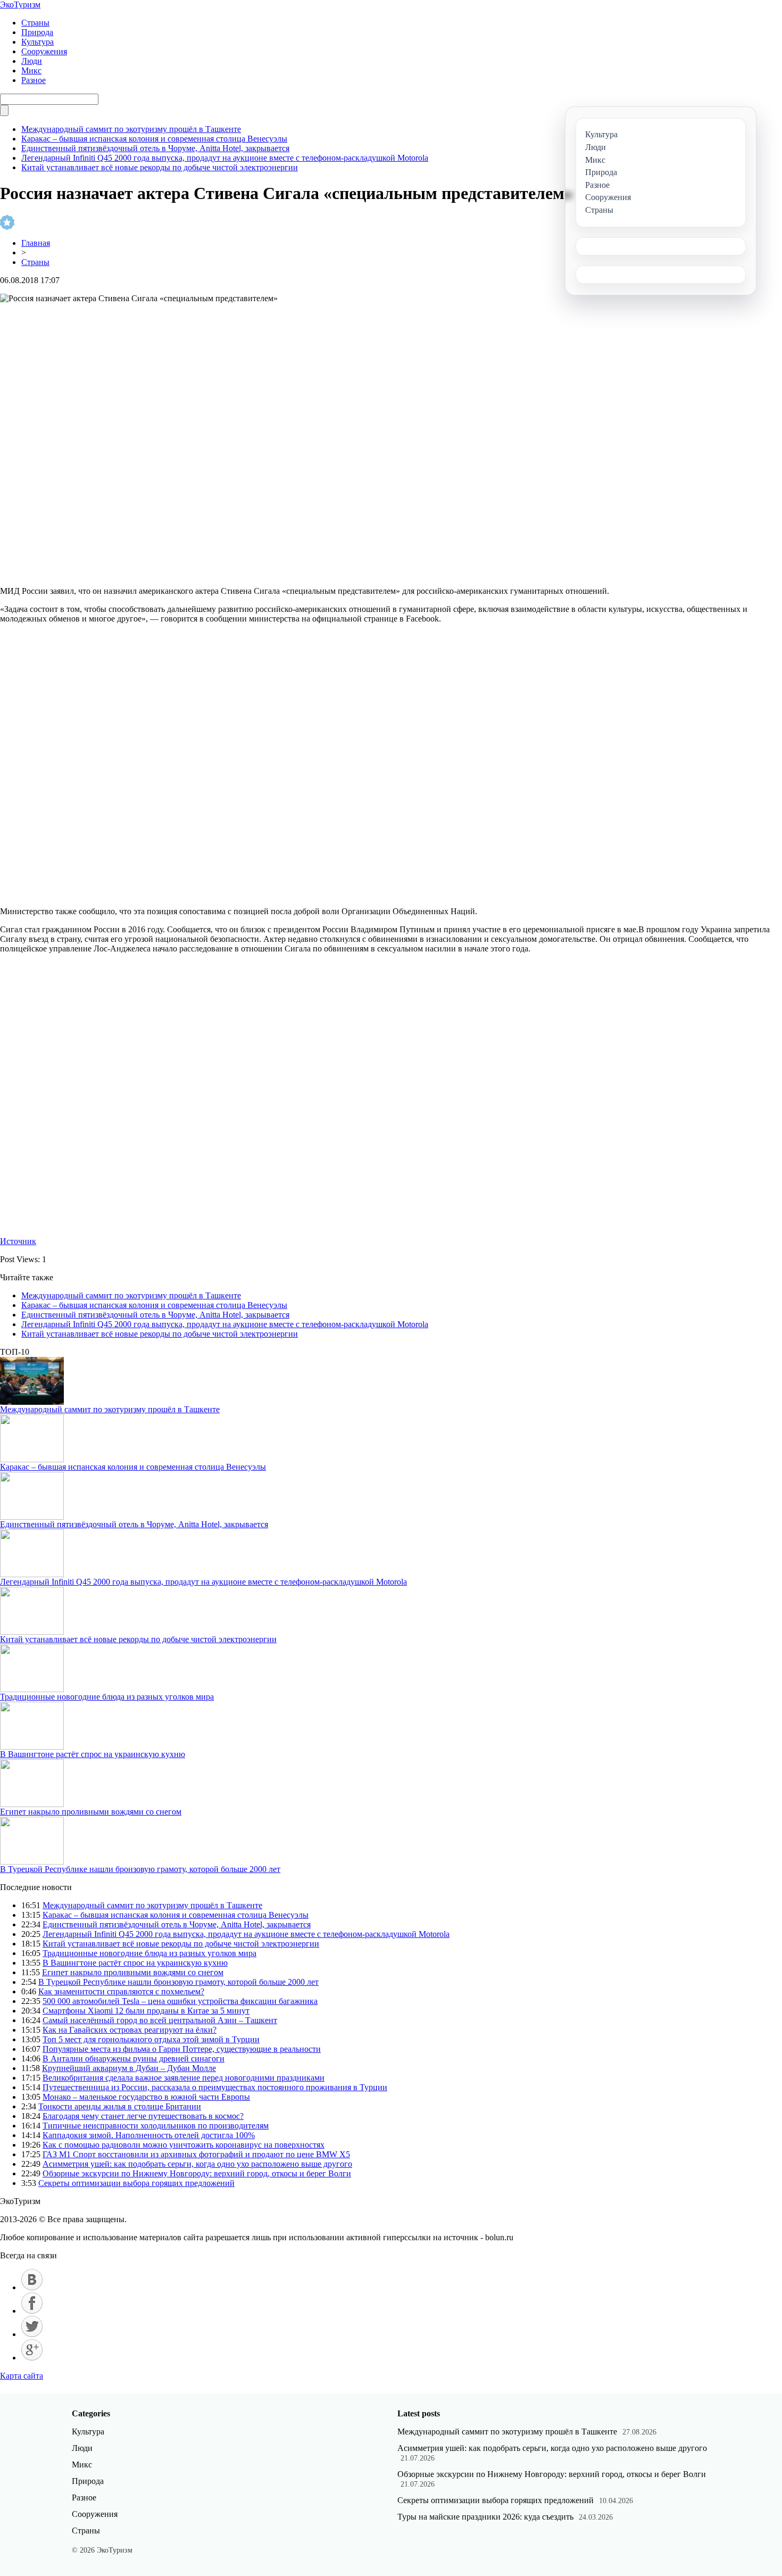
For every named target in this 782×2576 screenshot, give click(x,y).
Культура (38, 42)
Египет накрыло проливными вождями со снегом (91, 1812)
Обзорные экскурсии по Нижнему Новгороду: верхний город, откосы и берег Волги (197, 2173)
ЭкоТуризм (20, 5)
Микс (31, 71)
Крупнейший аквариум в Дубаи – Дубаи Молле (129, 2068)
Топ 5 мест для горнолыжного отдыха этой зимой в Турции (151, 2039)
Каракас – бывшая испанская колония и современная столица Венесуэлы (154, 139)
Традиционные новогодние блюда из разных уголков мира (107, 1697)
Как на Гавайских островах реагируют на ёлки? (130, 2030)
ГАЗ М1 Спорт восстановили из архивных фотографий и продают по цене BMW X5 (196, 2154)
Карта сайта (22, 2376)
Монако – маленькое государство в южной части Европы (146, 2097)
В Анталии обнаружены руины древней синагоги (134, 2059)
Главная (36, 243)
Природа (37, 32)
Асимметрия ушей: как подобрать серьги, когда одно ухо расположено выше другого (197, 2164)
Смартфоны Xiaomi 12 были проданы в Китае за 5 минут (146, 2011)
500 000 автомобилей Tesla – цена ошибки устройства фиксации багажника (180, 2001)
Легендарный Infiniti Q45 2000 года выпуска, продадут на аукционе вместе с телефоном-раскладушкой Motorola (225, 158)
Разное (34, 80)
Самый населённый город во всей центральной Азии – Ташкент (160, 2020)
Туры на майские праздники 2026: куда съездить (485, 2517)
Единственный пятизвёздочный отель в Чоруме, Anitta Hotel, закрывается (155, 148)
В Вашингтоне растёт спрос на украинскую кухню (93, 1754)
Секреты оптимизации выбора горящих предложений (136, 2183)
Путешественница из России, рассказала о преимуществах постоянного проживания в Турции (215, 2087)
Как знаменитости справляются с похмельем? (121, 1991)
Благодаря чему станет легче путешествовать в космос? (143, 2116)
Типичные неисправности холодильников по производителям (156, 2126)
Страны (35, 23)
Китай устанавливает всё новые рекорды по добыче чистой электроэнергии (160, 167)
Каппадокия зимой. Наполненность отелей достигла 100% (149, 2135)
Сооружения (44, 51)
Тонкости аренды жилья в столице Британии (120, 2106)
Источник (18, 1241)
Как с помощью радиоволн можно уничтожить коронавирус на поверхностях (184, 2145)
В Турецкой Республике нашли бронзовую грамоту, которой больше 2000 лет (140, 1869)
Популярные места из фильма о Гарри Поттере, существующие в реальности (182, 2049)
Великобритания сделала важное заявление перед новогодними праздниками (184, 2078)
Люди (32, 61)
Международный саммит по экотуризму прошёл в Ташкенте (131, 129)
